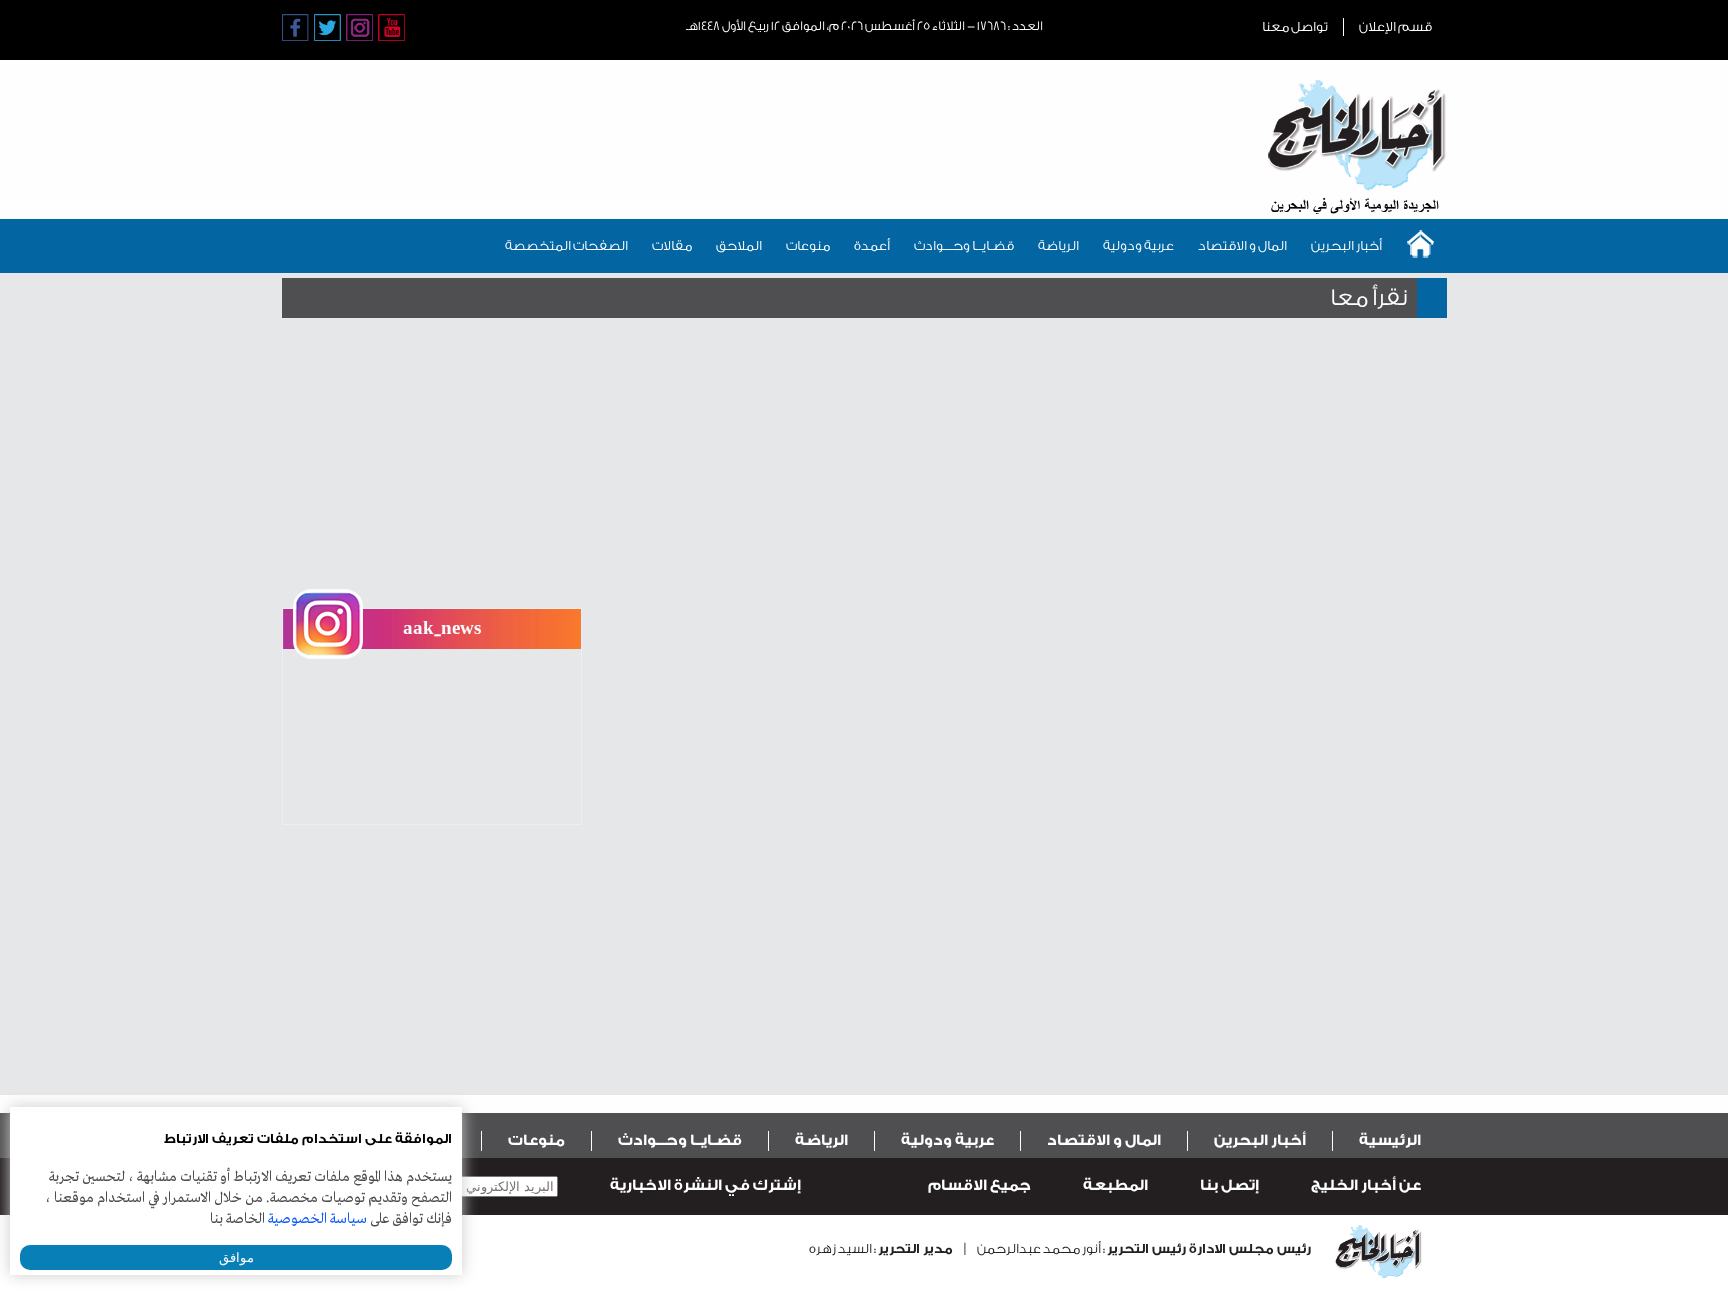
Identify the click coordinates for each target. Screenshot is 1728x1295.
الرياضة (1058, 245)
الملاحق (739, 245)
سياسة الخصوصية (317, 1219)
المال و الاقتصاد (1242, 245)
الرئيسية (1390, 1140)
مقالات (672, 245)
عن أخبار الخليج (1366, 1185)
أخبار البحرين (1346, 245)
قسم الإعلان (1395, 26)
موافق (236, 1257)
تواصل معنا (1295, 26)
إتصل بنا (1229, 1185)
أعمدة (872, 245)
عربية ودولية (1138, 245)
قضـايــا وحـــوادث (964, 245)
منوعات (808, 245)
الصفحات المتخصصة (566, 245)
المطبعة (1115, 1185)
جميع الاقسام (979, 1185)
